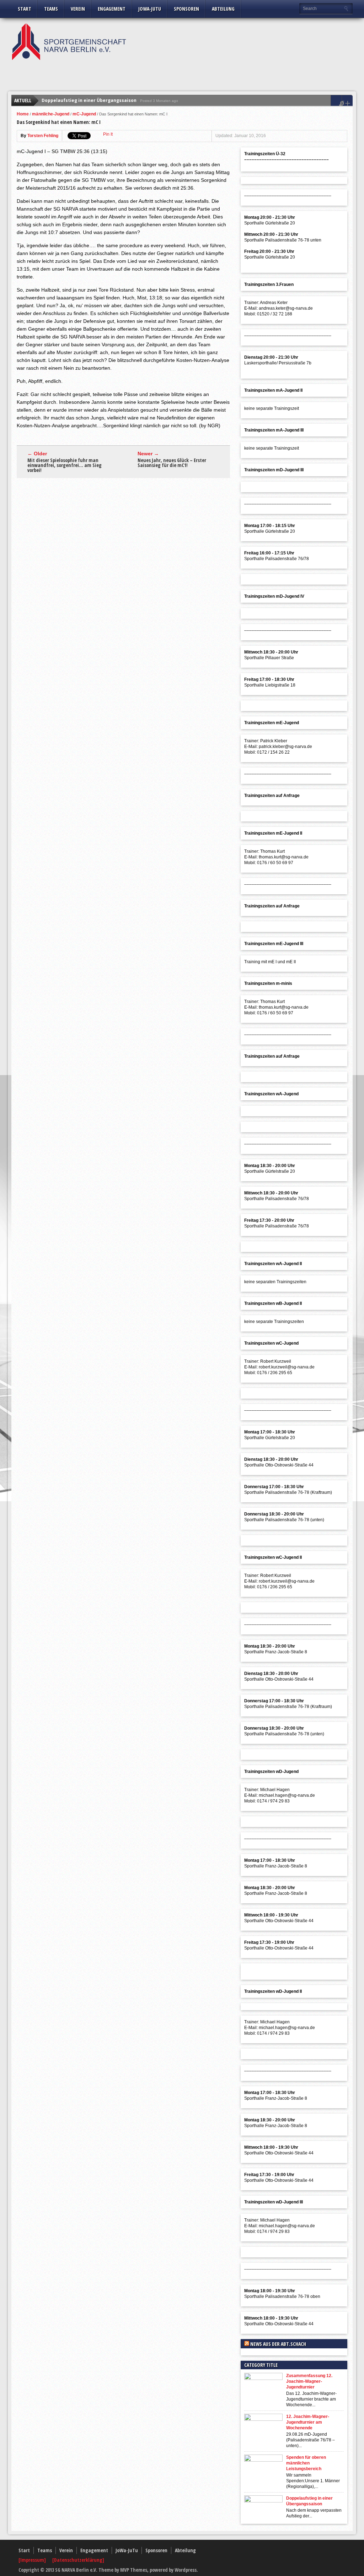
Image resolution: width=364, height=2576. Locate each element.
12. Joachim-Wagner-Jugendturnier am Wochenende (308, 2422)
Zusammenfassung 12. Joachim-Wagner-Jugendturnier (309, 2381)
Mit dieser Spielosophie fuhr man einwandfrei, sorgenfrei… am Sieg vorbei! (65, 465)
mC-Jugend (84, 114)
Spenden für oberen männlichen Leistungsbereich (306, 2463)
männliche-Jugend (51, 114)
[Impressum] (33, 2560)
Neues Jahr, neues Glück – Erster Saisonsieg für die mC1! (172, 463)
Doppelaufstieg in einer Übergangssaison (89, 100)
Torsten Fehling (43, 136)
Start (25, 9)
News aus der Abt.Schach (278, 2344)
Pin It (108, 134)
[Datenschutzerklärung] (78, 2560)
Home (23, 114)
